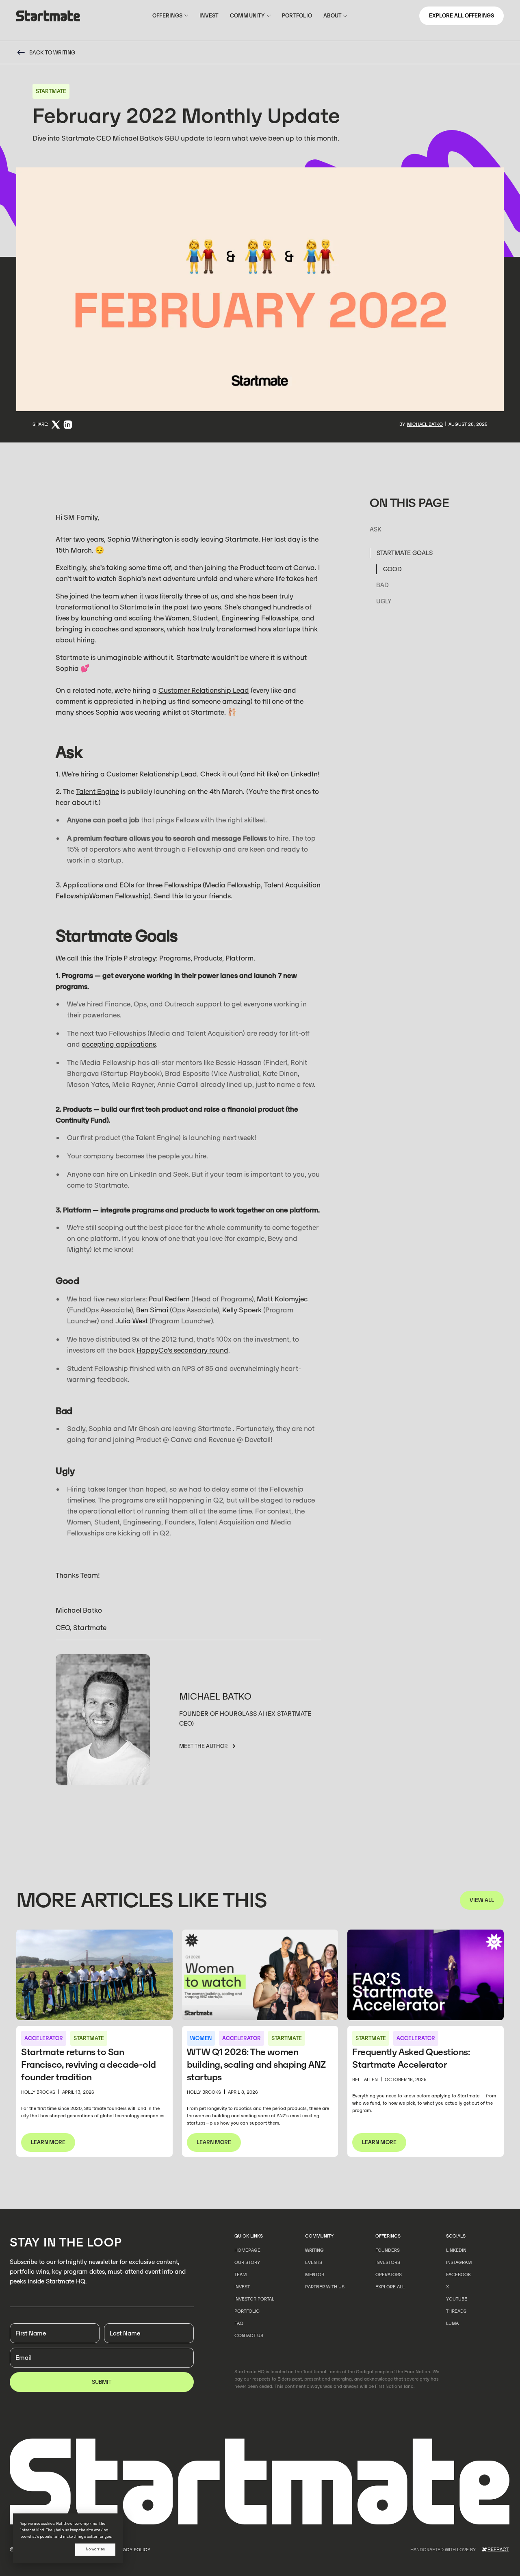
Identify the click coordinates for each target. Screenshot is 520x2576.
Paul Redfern (169, 1299)
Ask (376, 530)
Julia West (132, 1321)
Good (392, 569)
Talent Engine (97, 791)
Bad (382, 585)
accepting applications (119, 1044)
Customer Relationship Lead (204, 690)
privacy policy (132, 2550)
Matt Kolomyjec (282, 1299)
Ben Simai (152, 1310)
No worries (95, 2549)
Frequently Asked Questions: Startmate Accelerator (411, 2058)
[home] (48, 17)
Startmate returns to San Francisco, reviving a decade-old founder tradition (89, 2065)
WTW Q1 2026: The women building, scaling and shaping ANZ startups (256, 2065)
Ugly (384, 602)
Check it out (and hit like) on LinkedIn (259, 774)
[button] (170, 16)
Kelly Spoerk (242, 1310)
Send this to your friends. (193, 896)
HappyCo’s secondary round (182, 1350)
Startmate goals (405, 553)
